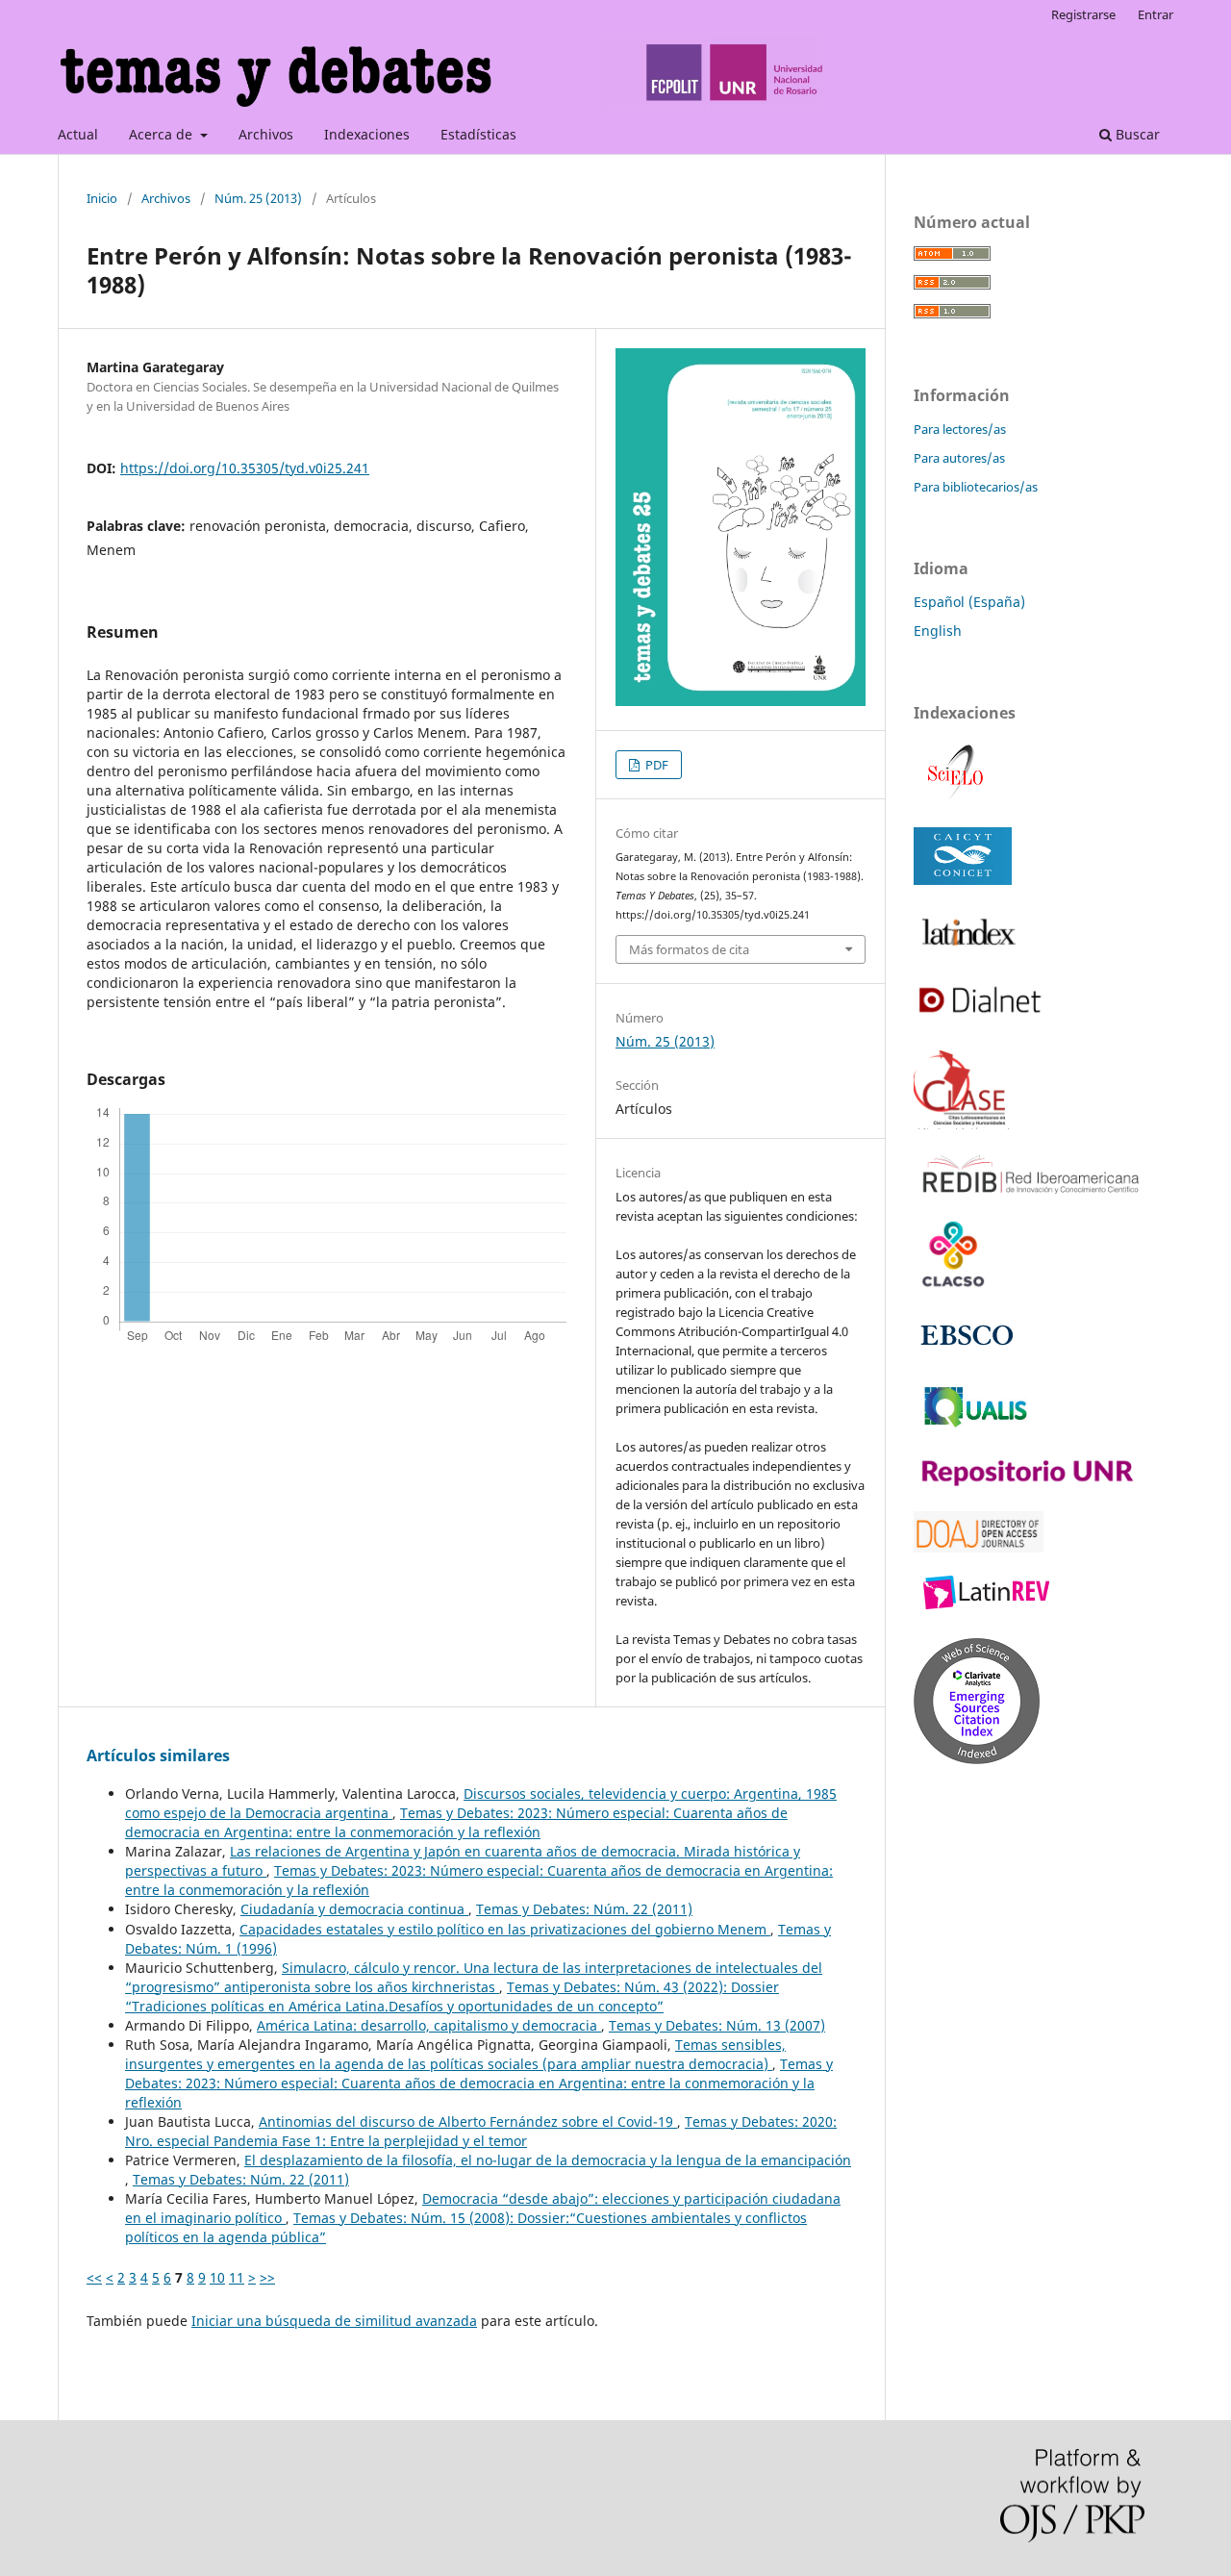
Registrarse (1083, 14)
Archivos (266, 134)
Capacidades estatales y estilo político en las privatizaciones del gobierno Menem (505, 1929)
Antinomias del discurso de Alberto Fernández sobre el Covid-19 (468, 2121)
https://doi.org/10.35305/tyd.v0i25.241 (245, 468)
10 (217, 2277)
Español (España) (969, 602)
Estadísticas (478, 134)
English (938, 631)
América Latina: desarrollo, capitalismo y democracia (429, 2025)
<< (94, 2277)
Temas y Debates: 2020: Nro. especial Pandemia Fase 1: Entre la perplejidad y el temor (481, 2131)
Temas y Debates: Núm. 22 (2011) (584, 1909)
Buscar (1136, 134)
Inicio (102, 198)
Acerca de (163, 134)
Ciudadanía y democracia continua (354, 1909)
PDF (655, 765)
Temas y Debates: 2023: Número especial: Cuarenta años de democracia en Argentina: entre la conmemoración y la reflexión (456, 1822)
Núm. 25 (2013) (258, 198)
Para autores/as (959, 458)
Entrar (1156, 14)
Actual (78, 134)
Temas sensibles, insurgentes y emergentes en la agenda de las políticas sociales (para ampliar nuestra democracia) (455, 2054)
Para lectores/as (960, 429)
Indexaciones (367, 134)
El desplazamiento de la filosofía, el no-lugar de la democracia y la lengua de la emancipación (548, 2160)
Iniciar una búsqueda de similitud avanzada (334, 2321)
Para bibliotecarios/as (976, 487)
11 (237, 2277)
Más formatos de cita (689, 949)
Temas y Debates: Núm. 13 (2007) (717, 2025)
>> (267, 2277)
